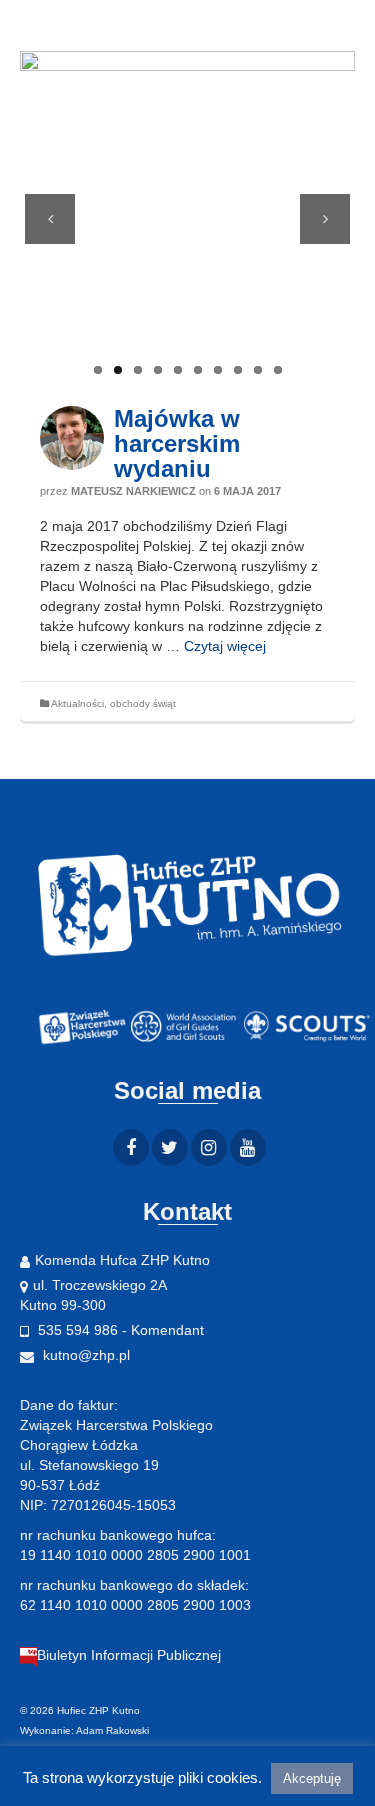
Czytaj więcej (225, 646)
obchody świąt (143, 703)
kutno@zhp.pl (84, 1355)
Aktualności (77, 703)
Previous (50, 219)
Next (325, 219)
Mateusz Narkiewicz (133, 491)
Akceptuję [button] (312, 1778)
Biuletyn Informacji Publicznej (129, 1655)
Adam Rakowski (112, 1730)
